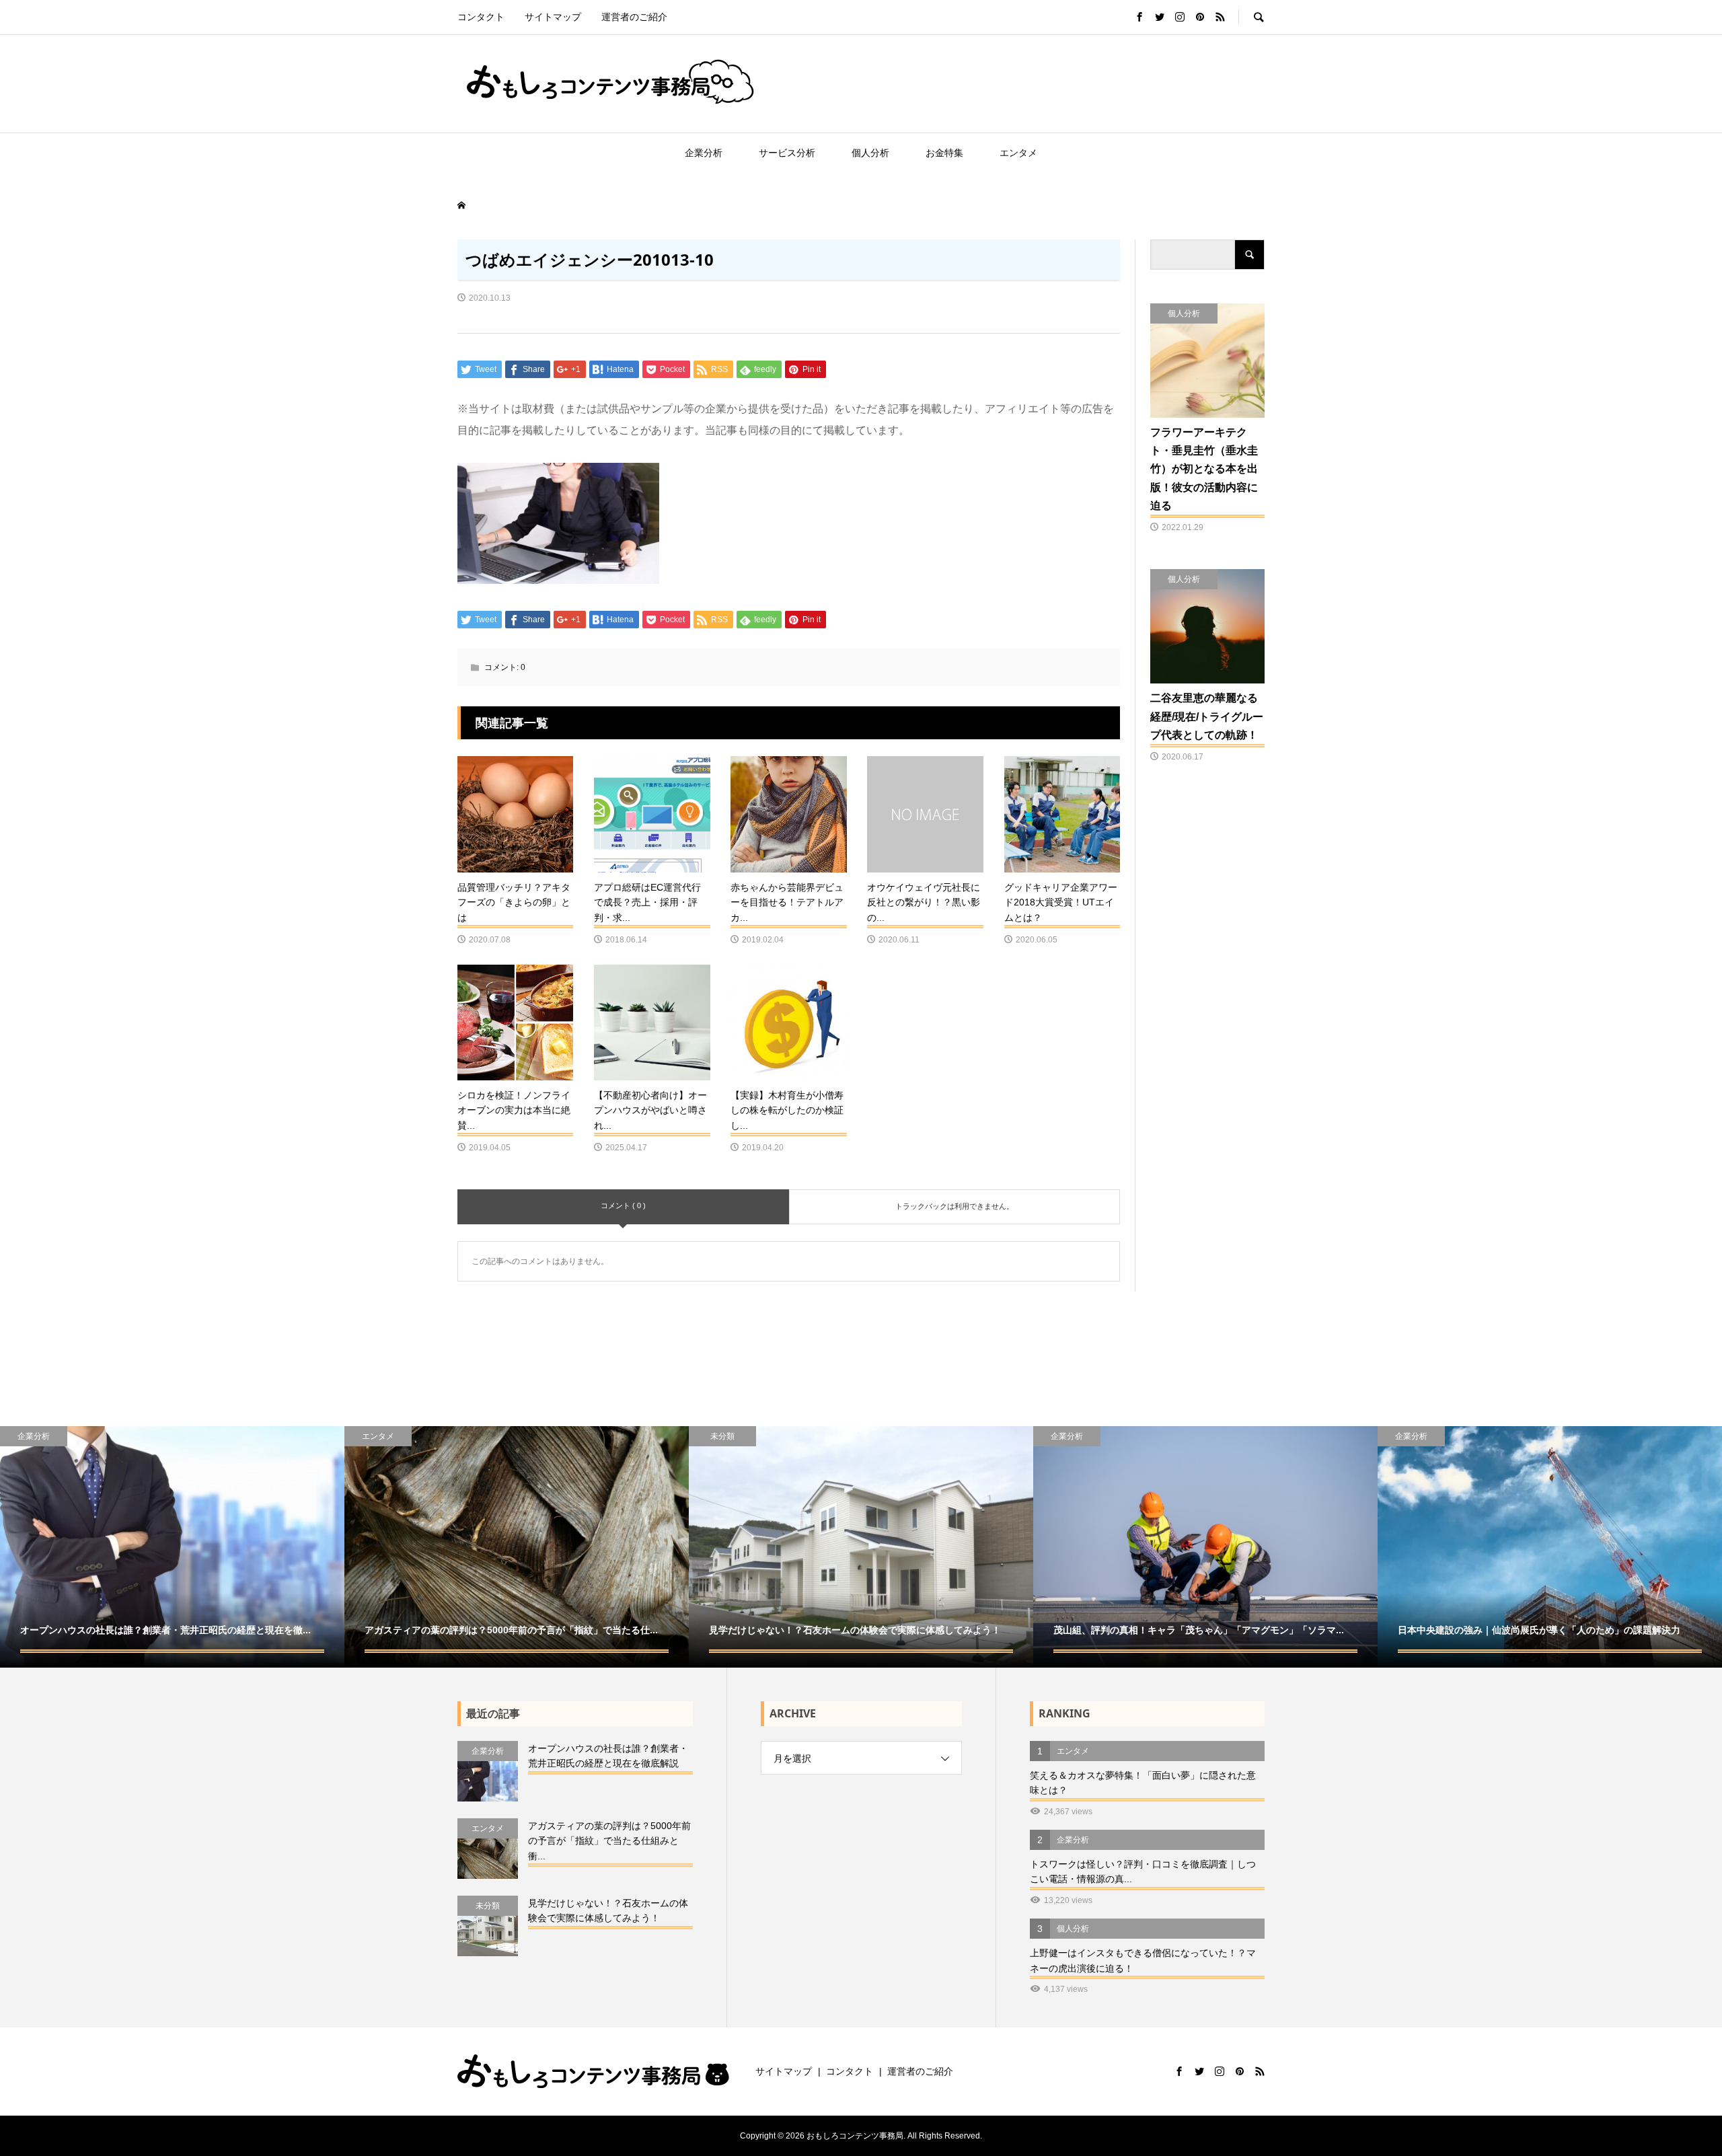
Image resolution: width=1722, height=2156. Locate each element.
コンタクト (481, 17)
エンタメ (1018, 153)
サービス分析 (787, 153)
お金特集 (944, 153)
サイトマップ (553, 17)
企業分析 (704, 153)
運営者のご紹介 (634, 17)
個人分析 (870, 153)
